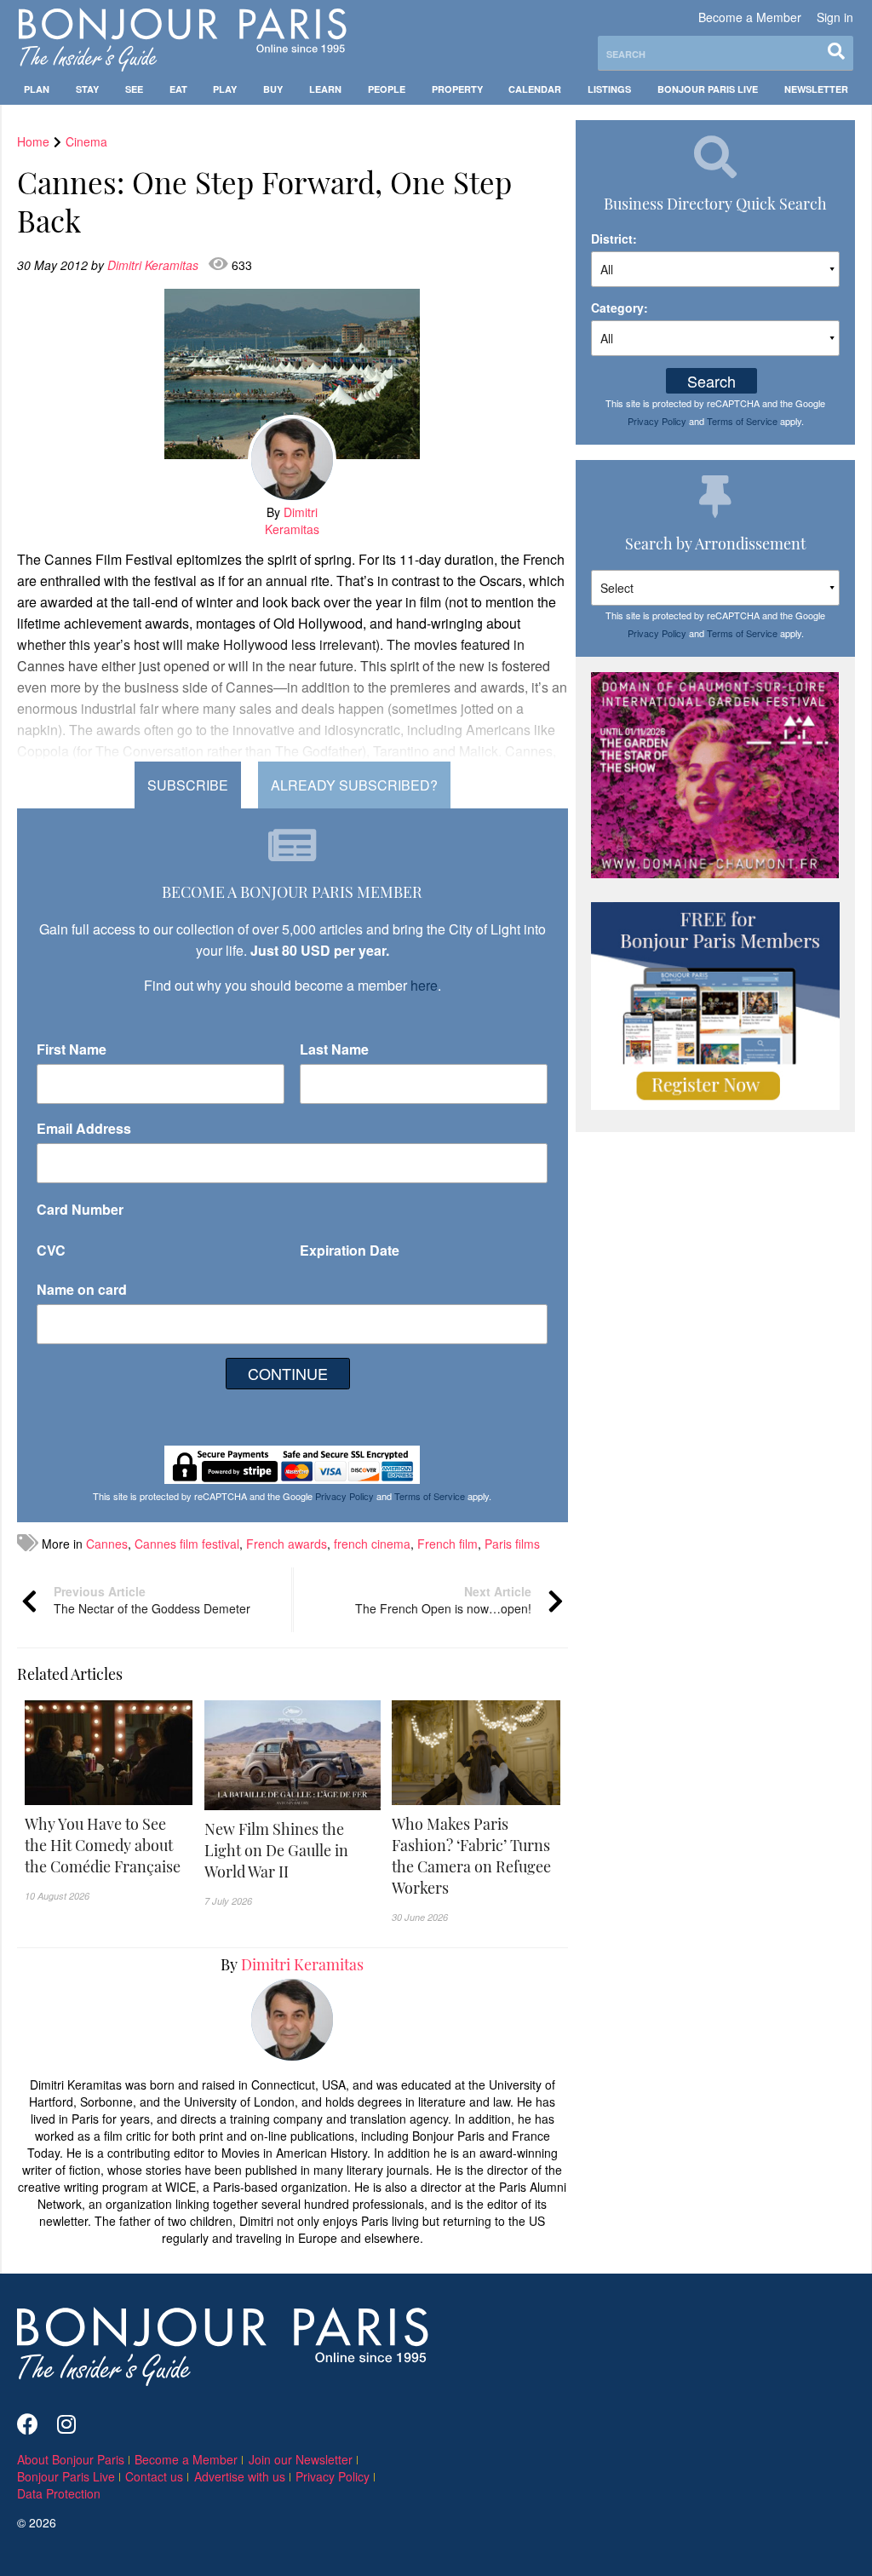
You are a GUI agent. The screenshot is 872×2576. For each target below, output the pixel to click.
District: (614, 239)
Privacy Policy (344, 1496)
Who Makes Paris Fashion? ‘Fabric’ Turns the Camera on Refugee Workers (471, 1856)
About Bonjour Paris (71, 2459)
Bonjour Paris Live (708, 89)
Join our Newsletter (301, 2459)
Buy (273, 89)
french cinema (372, 1544)
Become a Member (750, 17)
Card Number (80, 1209)
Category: (620, 308)
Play (225, 89)
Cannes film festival (187, 1544)
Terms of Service (430, 1496)
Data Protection (59, 2493)
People (387, 89)
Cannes (107, 1544)
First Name (72, 1049)
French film (447, 1544)
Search (711, 381)
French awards (287, 1544)
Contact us (154, 2476)
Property (457, 89)
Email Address (84, 1128)
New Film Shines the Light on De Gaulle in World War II (276, 1850)
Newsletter (816, 89)
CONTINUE (288, 1373)
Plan (37, 89)
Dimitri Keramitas (155, 265)
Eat (178, 89)
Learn (325, 89)
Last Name (334, 1049)
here (424, 985)
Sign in (835, 17)
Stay (87, 89)
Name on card (82, 1289)
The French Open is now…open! (443, 1600)
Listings (609, 89)
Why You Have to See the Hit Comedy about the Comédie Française (103, 1845)
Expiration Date (350, 1250)
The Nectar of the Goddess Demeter (152, 1600)
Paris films (512, 1544)
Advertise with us (240, 2476)
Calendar (535, 89)
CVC (51, 1250)
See (134, 89)
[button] (109, 1846)
